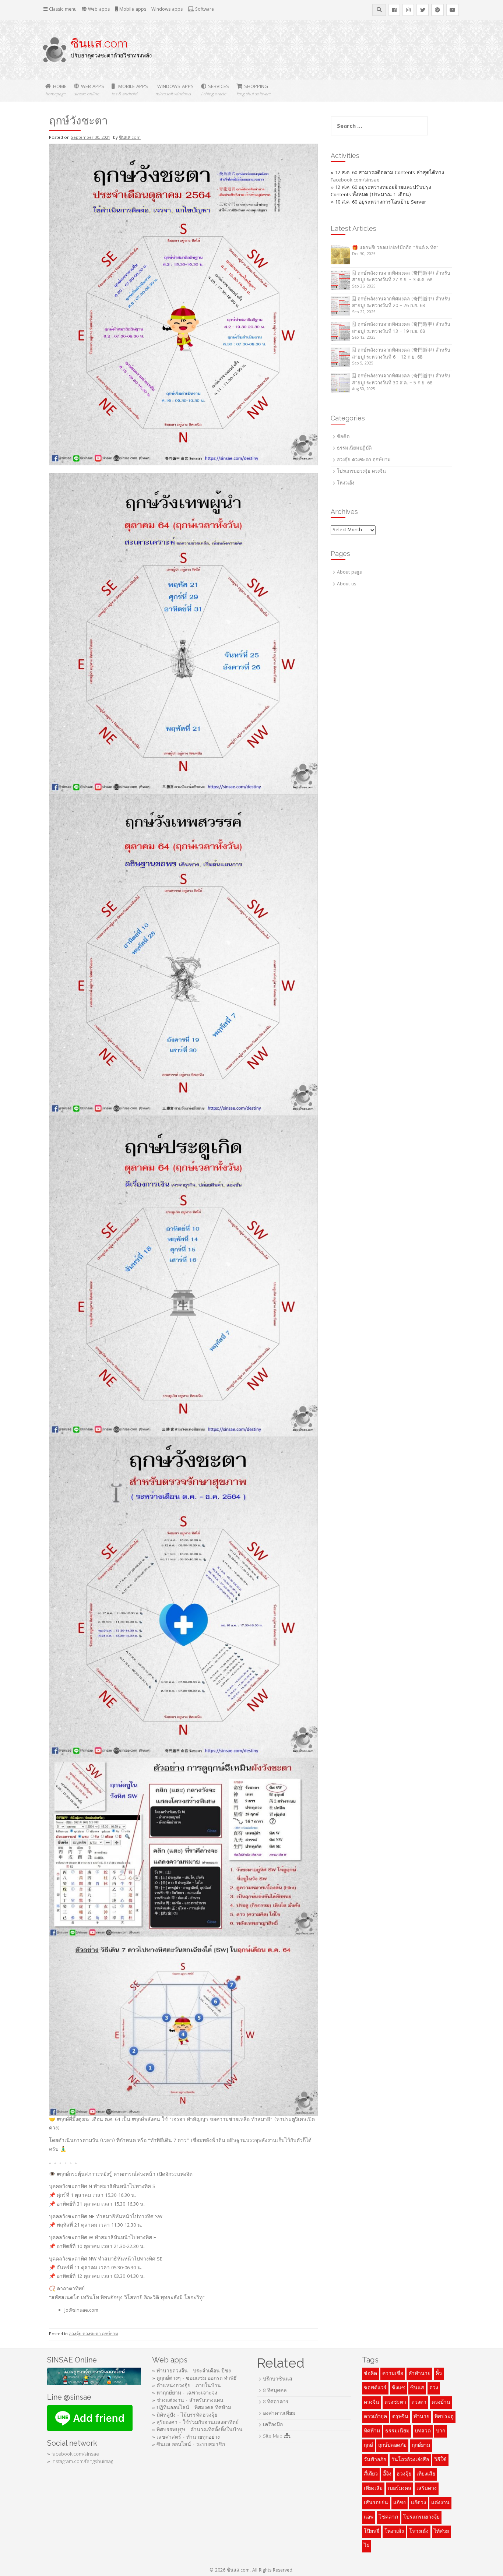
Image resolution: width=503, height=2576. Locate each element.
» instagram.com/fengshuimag (80, 2462)
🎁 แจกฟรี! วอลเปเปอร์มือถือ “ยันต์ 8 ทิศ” (395, 248)
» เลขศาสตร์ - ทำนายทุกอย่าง (186, 2438)
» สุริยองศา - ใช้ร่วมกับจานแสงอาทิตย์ (195, 2423)
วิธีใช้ (440, 2460)
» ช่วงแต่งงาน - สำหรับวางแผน (188, 2401)
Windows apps (167, 10)
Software (204, 10)
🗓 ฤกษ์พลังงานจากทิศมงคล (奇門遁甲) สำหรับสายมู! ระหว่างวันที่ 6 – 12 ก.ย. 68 (401, 354)
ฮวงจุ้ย (404, 2474)
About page (349, 573)
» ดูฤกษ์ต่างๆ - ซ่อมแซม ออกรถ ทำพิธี (194, 2379)
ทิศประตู (444, 2417)
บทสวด (423, 2431)
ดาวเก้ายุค (375, 2417)
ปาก (441, 2431)
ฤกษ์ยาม (421, 2446)
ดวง (434, 2388)
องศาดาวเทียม (279, 2414)
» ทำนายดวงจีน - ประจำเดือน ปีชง (191, 2371)
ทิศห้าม (372, 2431)
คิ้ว (439, 2374)
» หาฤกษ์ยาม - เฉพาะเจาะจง (185, 2393)
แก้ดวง (418, 2503)
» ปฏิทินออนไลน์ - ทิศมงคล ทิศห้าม (192, 2408)
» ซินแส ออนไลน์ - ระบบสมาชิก (189, 2445)
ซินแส (417, 2388)
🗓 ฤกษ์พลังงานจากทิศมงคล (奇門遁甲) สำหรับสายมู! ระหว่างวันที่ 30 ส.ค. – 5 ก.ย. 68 (401, 380)
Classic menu (62, 10)
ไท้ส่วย (441, 2532)
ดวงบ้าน (441, 2403)
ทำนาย (421, 2417)
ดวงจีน (372, 2403)
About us (347, 584)
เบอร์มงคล (400, 2489)
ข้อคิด (343, 437)
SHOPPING (254, 90)
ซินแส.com (99, 43)
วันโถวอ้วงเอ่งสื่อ (410, 2460)
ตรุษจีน (400, 2417)
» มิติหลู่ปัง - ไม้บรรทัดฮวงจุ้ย (185, 2415)
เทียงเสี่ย (373, 2489)
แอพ (369, 2517)
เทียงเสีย (426, 2474)
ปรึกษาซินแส (278, 2379)
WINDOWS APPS (175, 90)
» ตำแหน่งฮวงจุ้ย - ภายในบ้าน (187, 2386)
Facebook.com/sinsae (355, 180)
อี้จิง (387, 2474)
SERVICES (215, 90)
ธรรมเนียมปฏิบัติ (354, 449)
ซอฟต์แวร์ (375, 2388)
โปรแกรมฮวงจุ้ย (421, 2517)
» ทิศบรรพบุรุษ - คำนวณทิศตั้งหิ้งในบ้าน (197, 2430)
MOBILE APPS (130, 90)
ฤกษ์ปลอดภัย (392, 2446)
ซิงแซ (398, 2388)
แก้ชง (400, 2503)
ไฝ (367, 2546)
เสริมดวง (427, 2489)
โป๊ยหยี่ (372, 2532)
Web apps (98, 10)
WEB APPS (89, 90)
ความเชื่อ (393, 2374)
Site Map (273, 2436)
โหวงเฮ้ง (419, 2532)
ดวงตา (419, 2403)
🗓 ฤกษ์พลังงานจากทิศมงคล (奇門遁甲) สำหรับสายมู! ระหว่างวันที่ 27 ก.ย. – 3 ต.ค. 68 (401, 277)
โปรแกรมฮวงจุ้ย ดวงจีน (361, 472)
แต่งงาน (440, 2503)
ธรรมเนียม (397, 2431)
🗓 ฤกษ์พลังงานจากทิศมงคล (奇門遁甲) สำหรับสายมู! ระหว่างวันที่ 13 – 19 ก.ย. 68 (401, 328)
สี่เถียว (371, 2474)
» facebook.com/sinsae (73, 2455)
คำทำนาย (419, 2374)
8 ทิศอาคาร (276, 2402)
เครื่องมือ (273, 2425)
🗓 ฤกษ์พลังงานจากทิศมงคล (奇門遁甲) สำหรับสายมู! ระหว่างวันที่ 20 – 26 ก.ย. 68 (401, 303)
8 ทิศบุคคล (275, 2391)
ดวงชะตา (395, 2403)
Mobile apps (132, 10)
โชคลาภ (388, 2517)
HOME (56, 90)
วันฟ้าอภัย (375, 2460)
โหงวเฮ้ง (346, 484)
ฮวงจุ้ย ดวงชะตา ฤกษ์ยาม (94, 2334)
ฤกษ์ (368, 2446)
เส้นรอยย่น (376, 2503)
